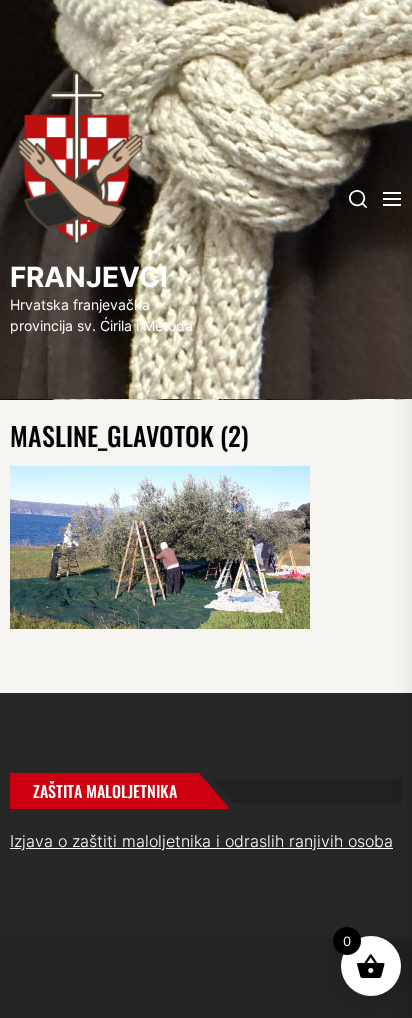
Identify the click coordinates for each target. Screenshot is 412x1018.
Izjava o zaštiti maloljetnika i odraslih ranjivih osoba (201, 841)
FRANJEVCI (89, 277)
